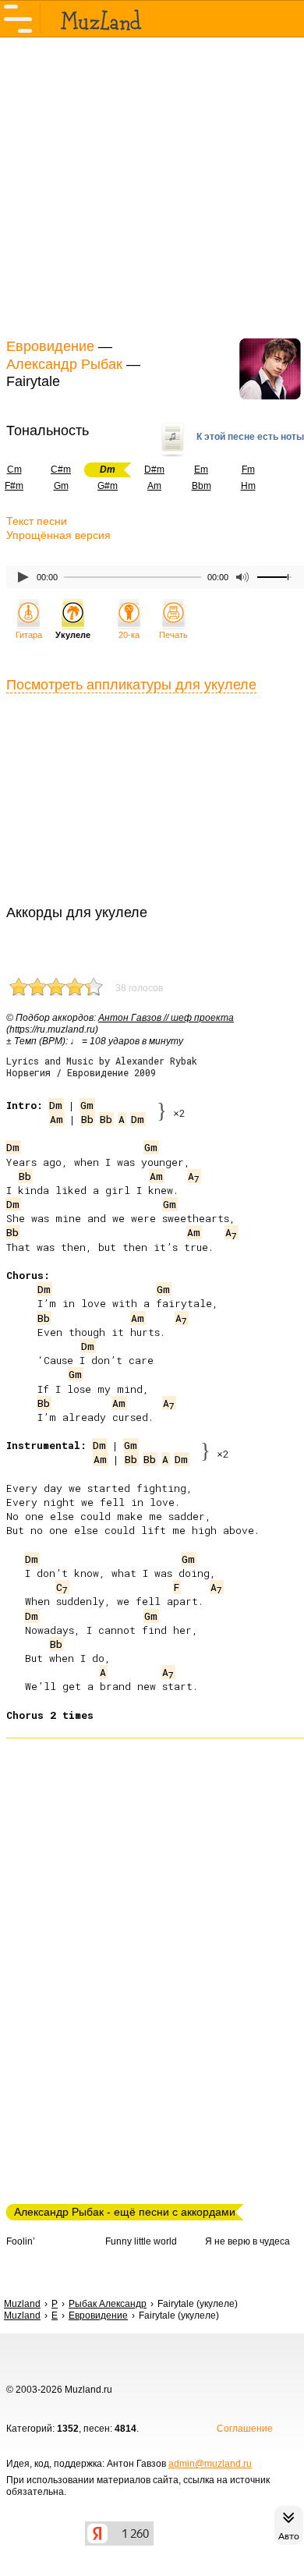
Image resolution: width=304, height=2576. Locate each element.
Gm (61, 486)
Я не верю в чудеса (247, 2241)
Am (154, 486)
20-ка (129, 635)
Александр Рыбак (64, 364)
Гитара (29, 635)
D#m (154, 469)
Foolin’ (21, 2241)
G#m (108, 486)
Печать (173, 635)
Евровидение (50, 346)
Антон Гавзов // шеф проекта (166, 1018)
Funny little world (141, 2241)
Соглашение (245, 2429)
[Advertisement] (152, 186)
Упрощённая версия (58, 535)
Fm (248, 469)
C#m (61, 469)
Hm (248, 486)
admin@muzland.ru (210, 2464)
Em (201, 469)
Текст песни (37, 521)
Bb (87, 1119)
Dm (56, 1105)
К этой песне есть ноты (250, 437)
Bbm (201, 486)
